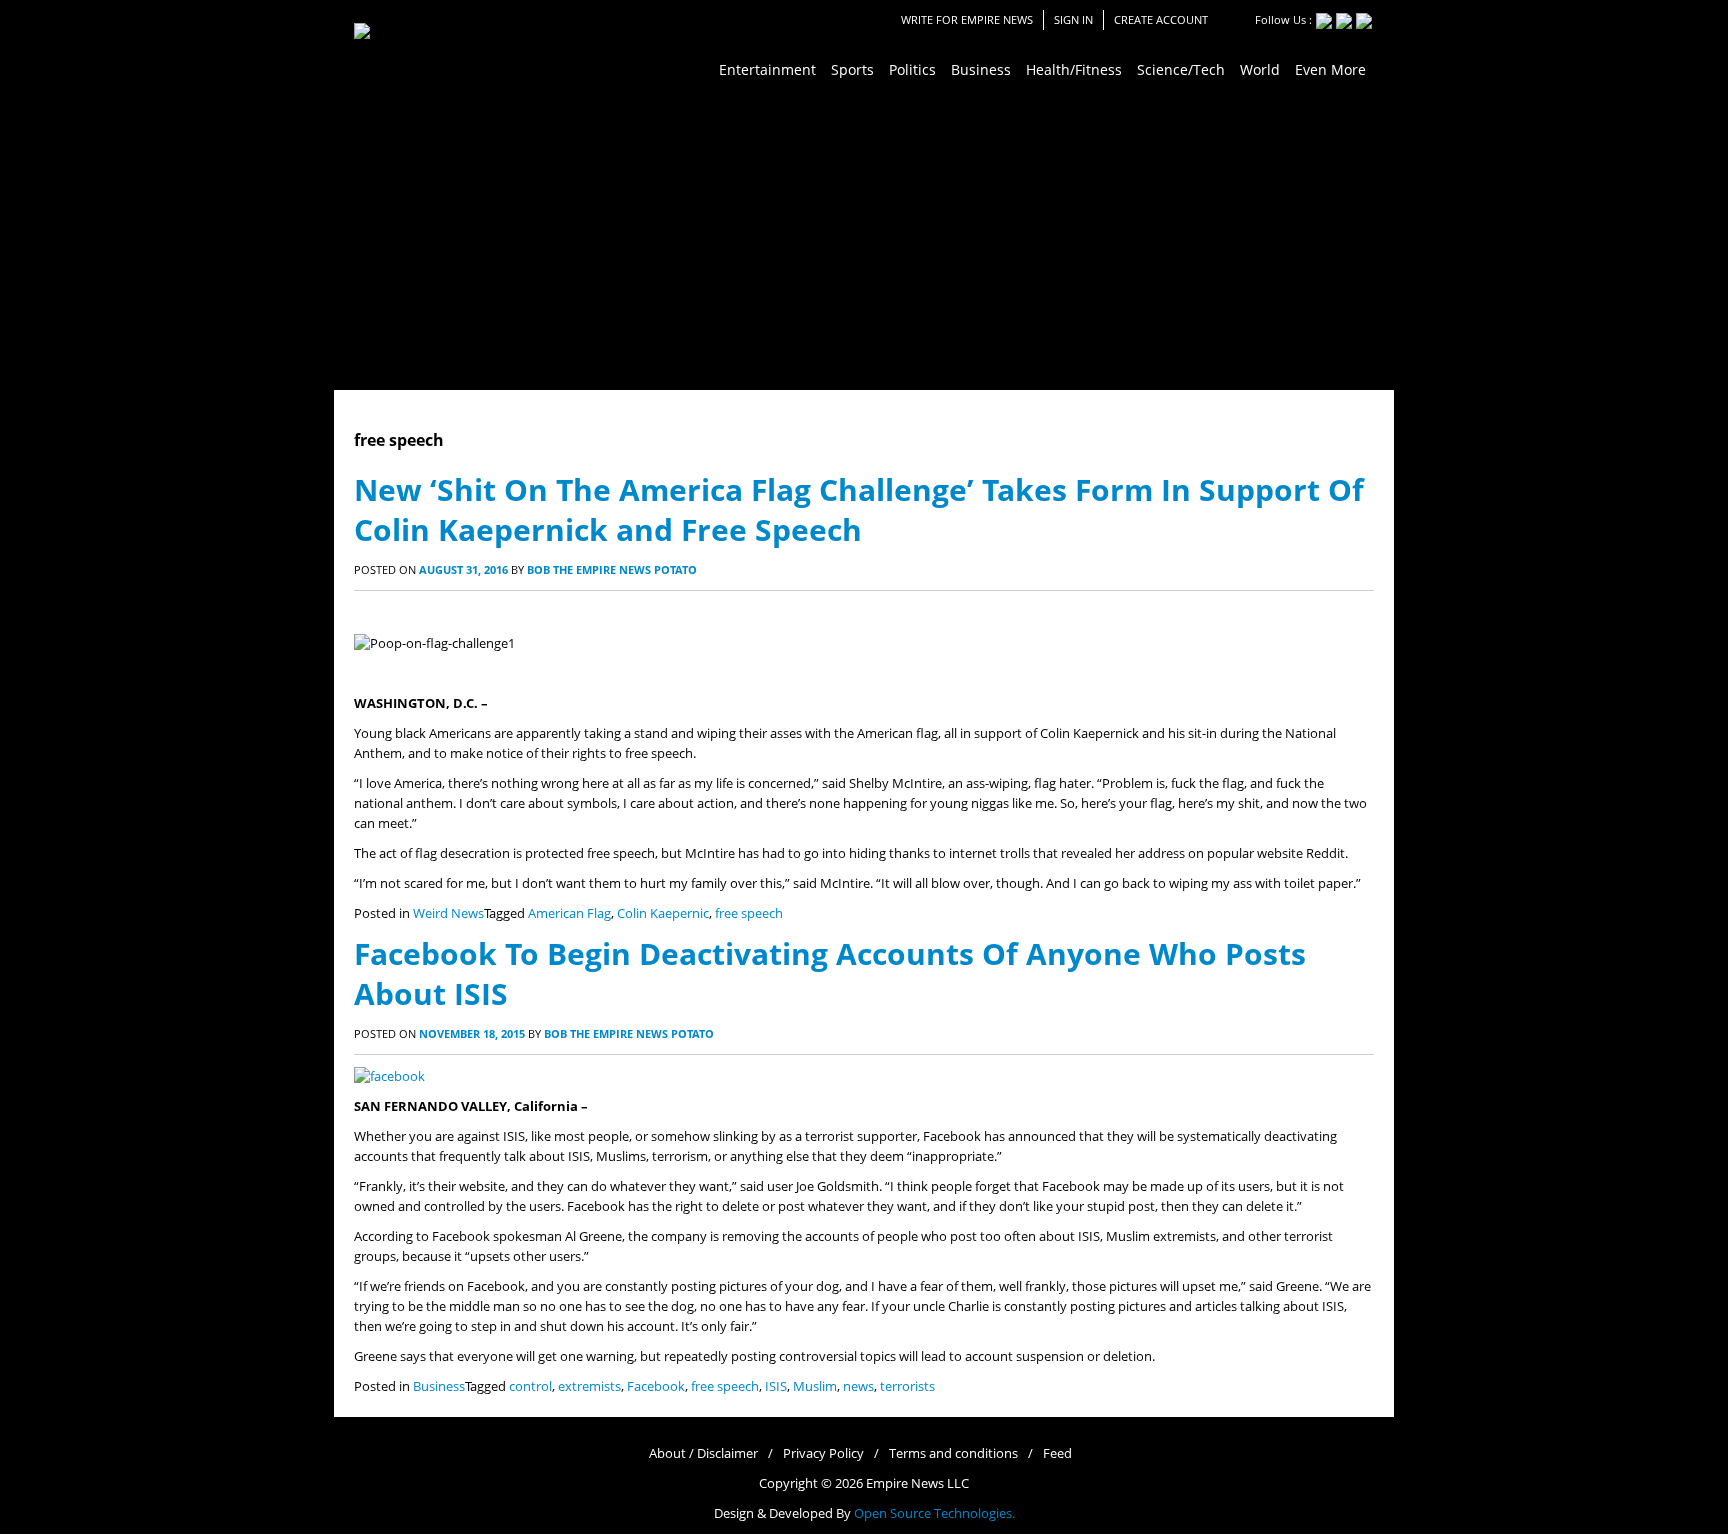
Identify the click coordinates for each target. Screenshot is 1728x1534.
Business (439, 1386)
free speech (749, 913)
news (858, 1386)
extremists (589, 1386)
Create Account (1161, 19)
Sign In (1073, 19)
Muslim (815, 1386)
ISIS (776, 1386)
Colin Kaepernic (663, 913)
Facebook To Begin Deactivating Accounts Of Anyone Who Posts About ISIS (830, 973)
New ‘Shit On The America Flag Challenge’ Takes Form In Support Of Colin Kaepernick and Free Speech (859, 509)
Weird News (448, 913)
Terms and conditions (953, 1453)
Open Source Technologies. (934, 1513)
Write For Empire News (967, 19)
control (530, 1386)
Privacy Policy (823, 1453)
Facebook (656, 1386)
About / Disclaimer (703, 1453)
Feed (1057, 1453)
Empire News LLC (917, 1483)
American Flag (569, 913)
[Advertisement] (864, 240)
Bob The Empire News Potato (612, 569)
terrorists (907, 1386)
